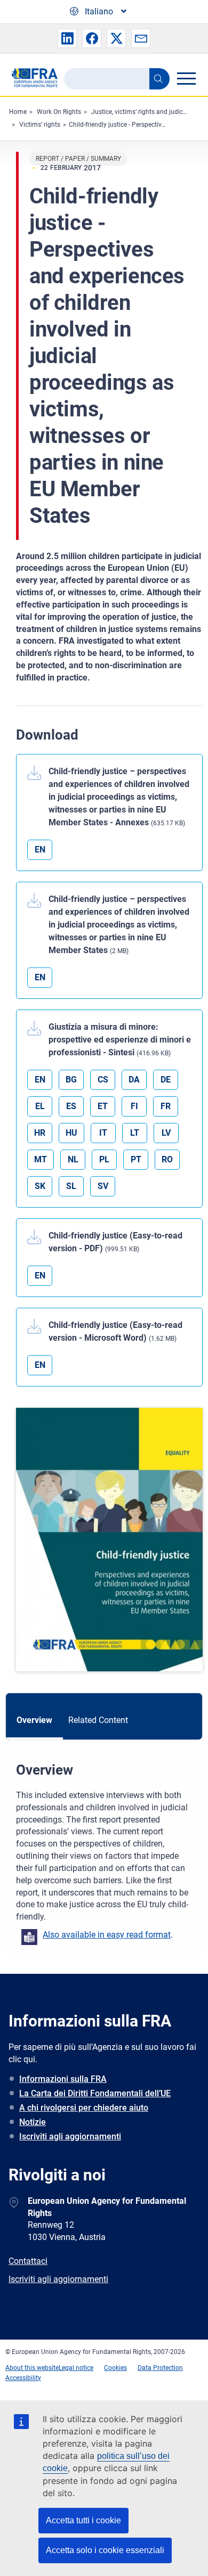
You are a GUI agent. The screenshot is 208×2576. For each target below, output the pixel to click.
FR (166, 1106)
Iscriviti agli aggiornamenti (70, 2136)
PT (136, 1159)
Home (18, 112)
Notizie (33, 2122)
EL (40, 1106)
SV (103, 1186)
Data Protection (160, 2368)
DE (166, 1080)
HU (71, 1133)
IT (103, 1133)
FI (134, 1106)
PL (104, 1159)
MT (41, 1159)
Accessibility (23, 2378)
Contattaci (28, 2261)
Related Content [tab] (98, 1720)
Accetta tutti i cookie (83, 2520)
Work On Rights (59, 112)
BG (71, 1080)
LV (166, 1133)
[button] (67, 38)
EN (40, 850)
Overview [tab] (34, 1720)
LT (135, 1133)
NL (73, 1159)
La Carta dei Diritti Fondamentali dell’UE (95, 2093)
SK (40, 1186)
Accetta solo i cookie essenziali (105, 2550)
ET (103, 1106)
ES (71, 1106)
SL (71, 1186)
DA (134, 1080)
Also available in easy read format (107, 1935)
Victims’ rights (40, 125)
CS (103, 1080)
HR (40, 1133)
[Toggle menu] (186, 78)
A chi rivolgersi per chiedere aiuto (84, 2108)
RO (167, 1159)
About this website (32, 2368)
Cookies (115, 2368)
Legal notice (76, 2368)
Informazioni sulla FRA (63, 2079)
